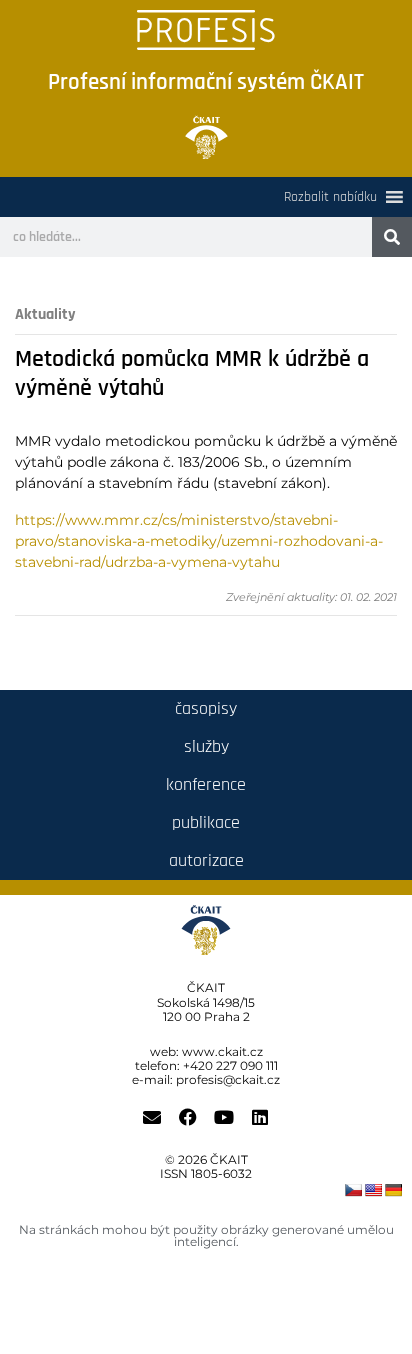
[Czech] (353, 1190)
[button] (330, 197)
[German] (393, 1190)
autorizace (206, 860)
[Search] (392, 237)
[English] (373, 1190)
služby (206, 746)
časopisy (206, 708)
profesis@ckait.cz (228, 1079)
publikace (206, 822)
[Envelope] (152, 1117)
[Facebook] (188, 1117)
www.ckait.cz (222, 1051)
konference (206, 784)
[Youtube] (224, 1117)
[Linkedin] (260, 1117)
